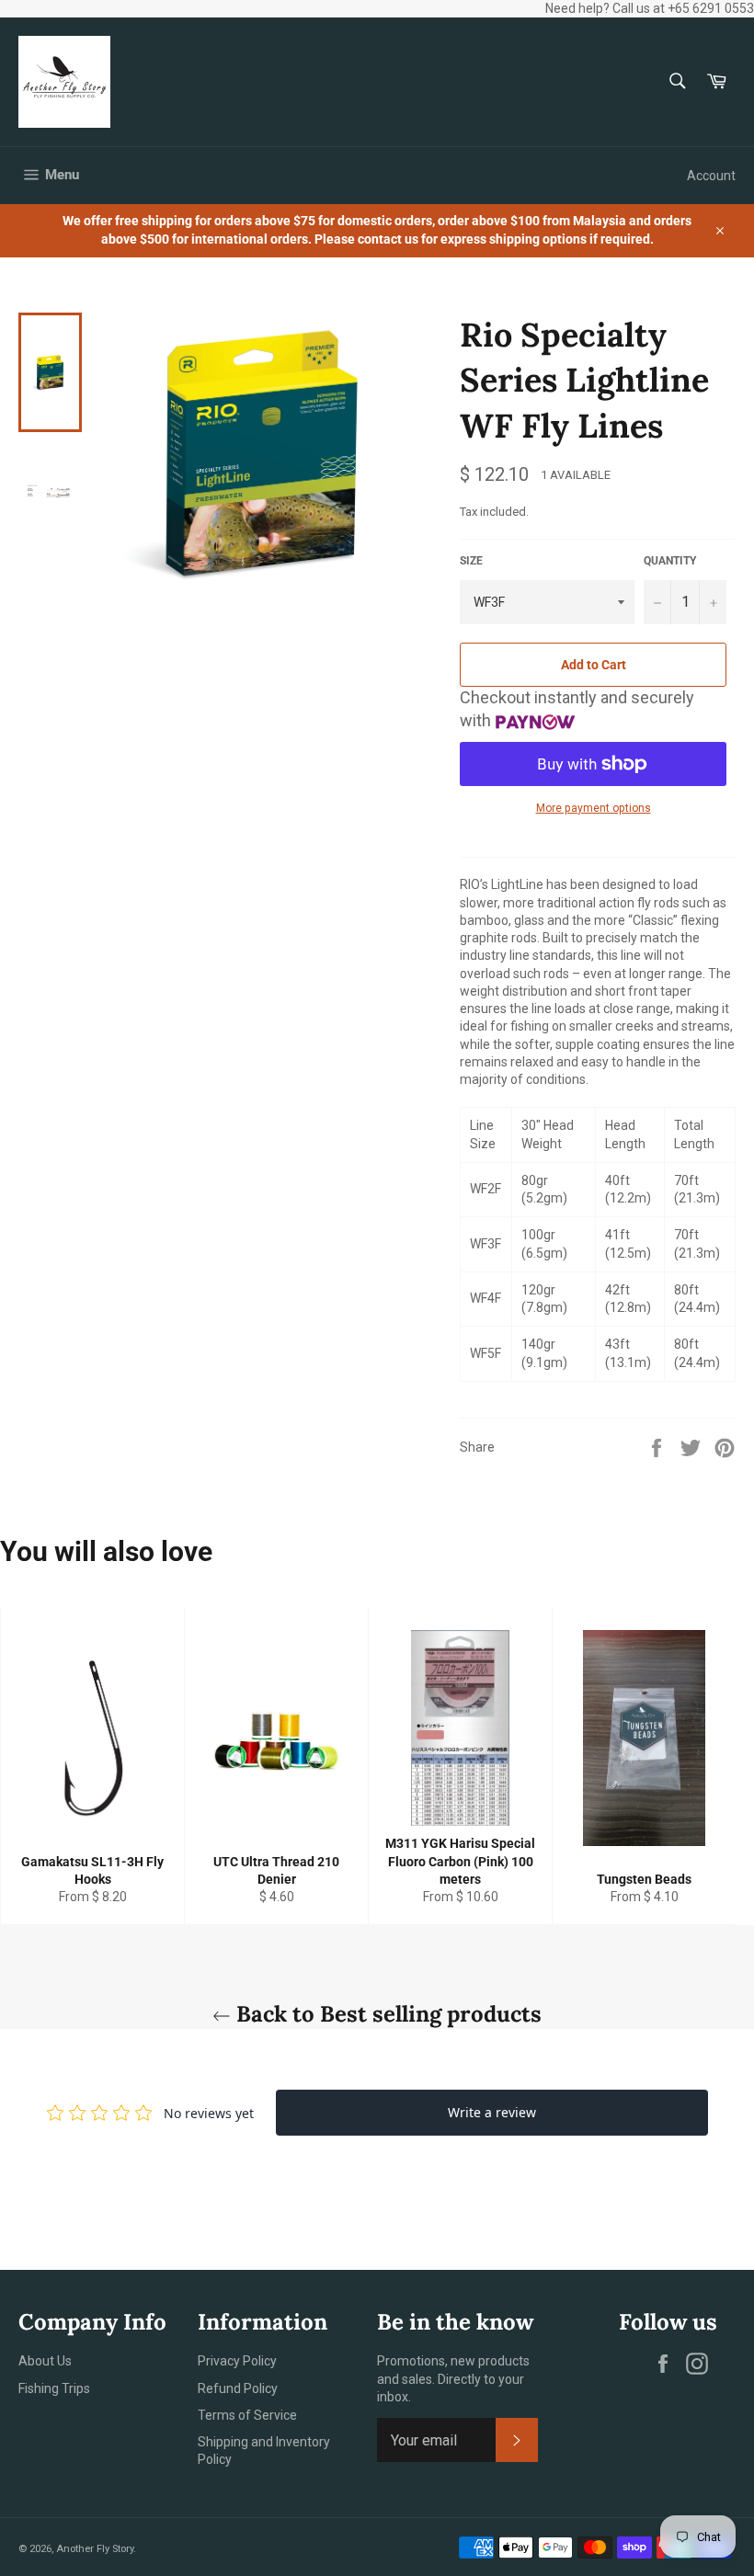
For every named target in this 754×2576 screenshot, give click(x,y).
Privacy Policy (237, 2361)
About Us (45, 2361)
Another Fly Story (95, 2549)
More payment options (594, 808)
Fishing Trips (54, 2388)
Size (471, 561)
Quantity (670, 561)
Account (711, 176)
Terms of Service (247, 2415)
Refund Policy (238, 2388)
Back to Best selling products (386, 2014)
